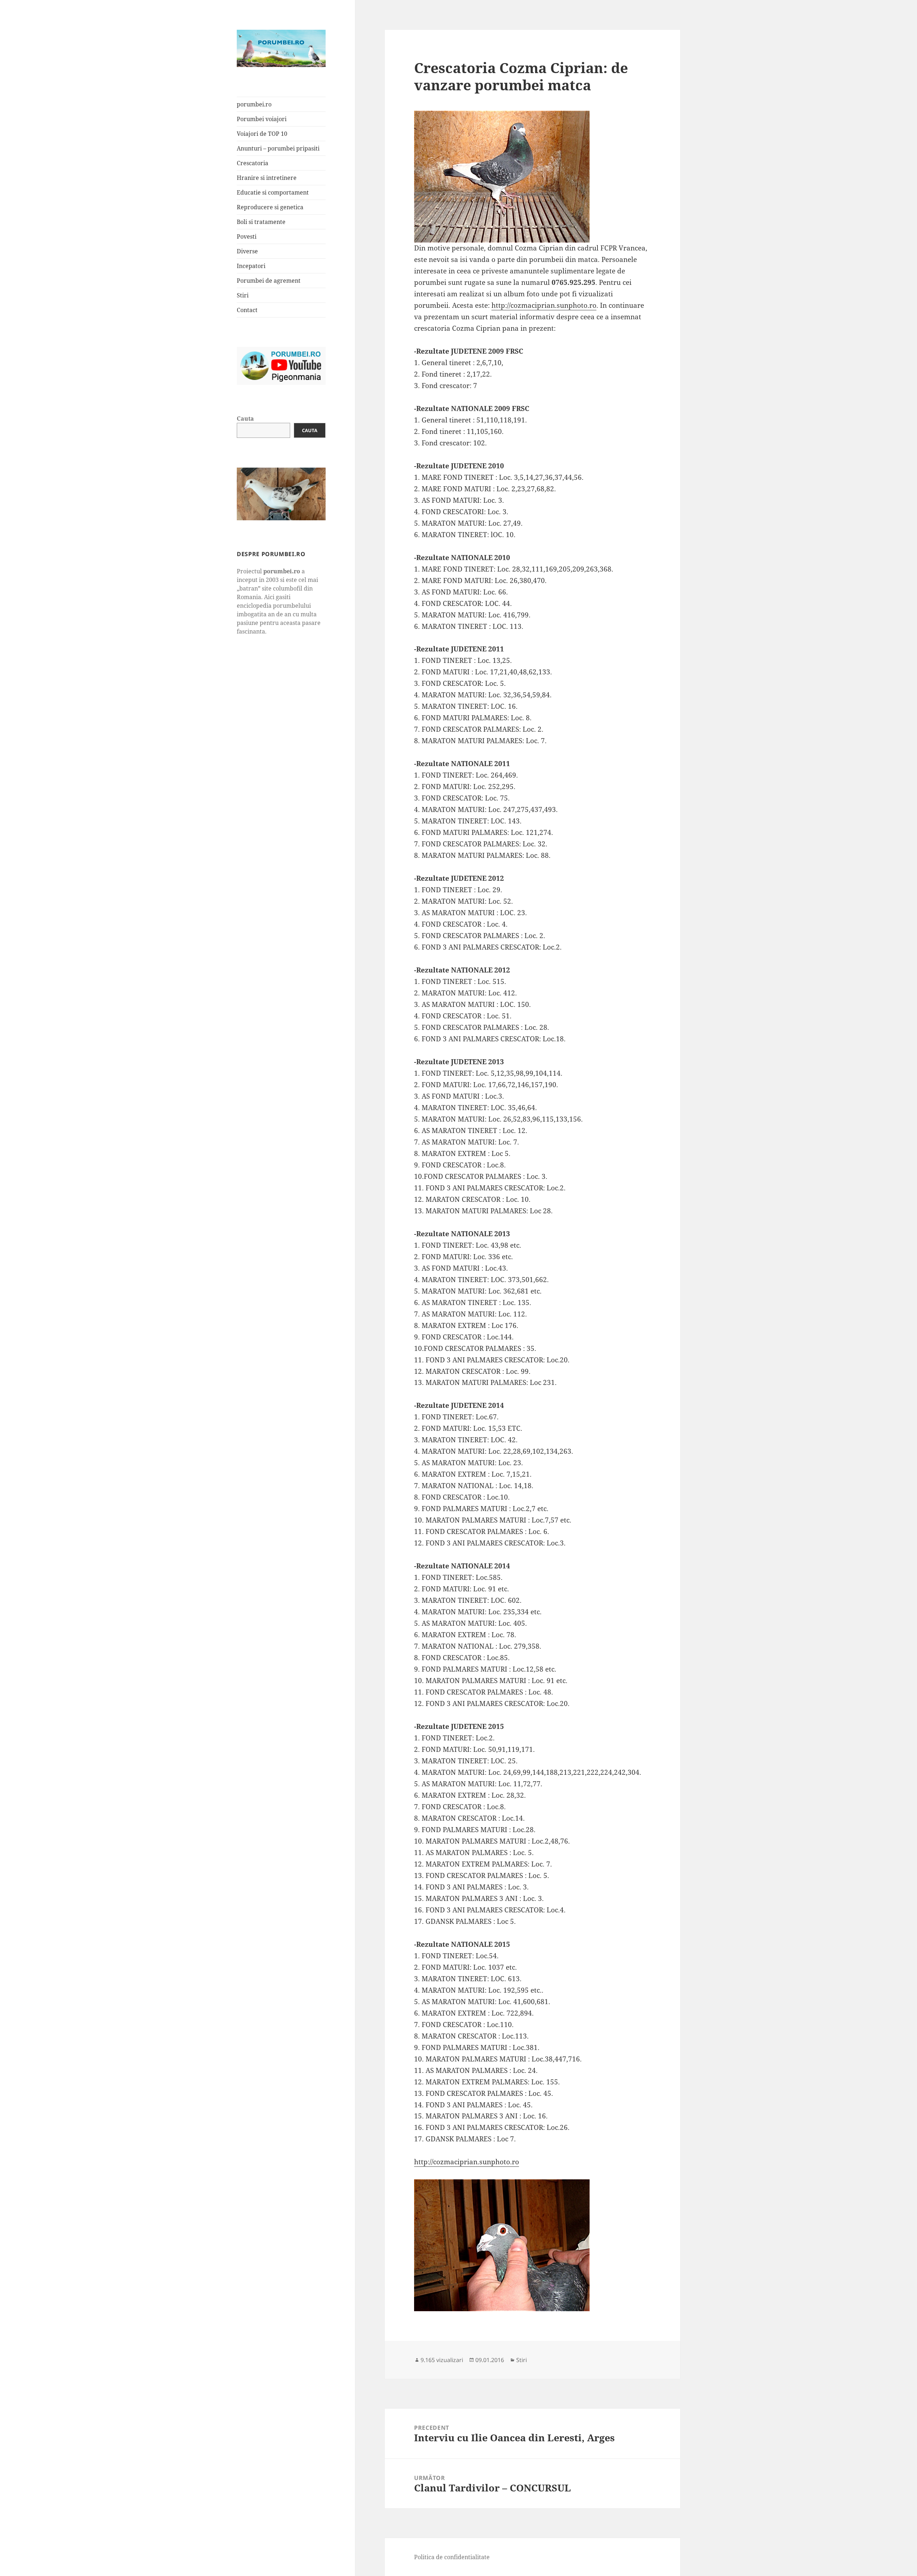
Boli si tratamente (261, 222)
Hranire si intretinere (267, 178)
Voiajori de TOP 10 (262, 134)
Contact (247, 310)
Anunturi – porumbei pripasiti (278, 148)
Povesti (247, 236)
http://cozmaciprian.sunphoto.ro (544, 305)
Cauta (245, 419)
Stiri (243, 295)
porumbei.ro (254, 104)
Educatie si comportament (273, 192)
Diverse (247, 251)
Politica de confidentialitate (452, 2557)
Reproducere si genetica (270, 207)
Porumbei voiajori (262, 119)
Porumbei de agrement (269, 281)
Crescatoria (253, 163)
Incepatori (251, 266)
